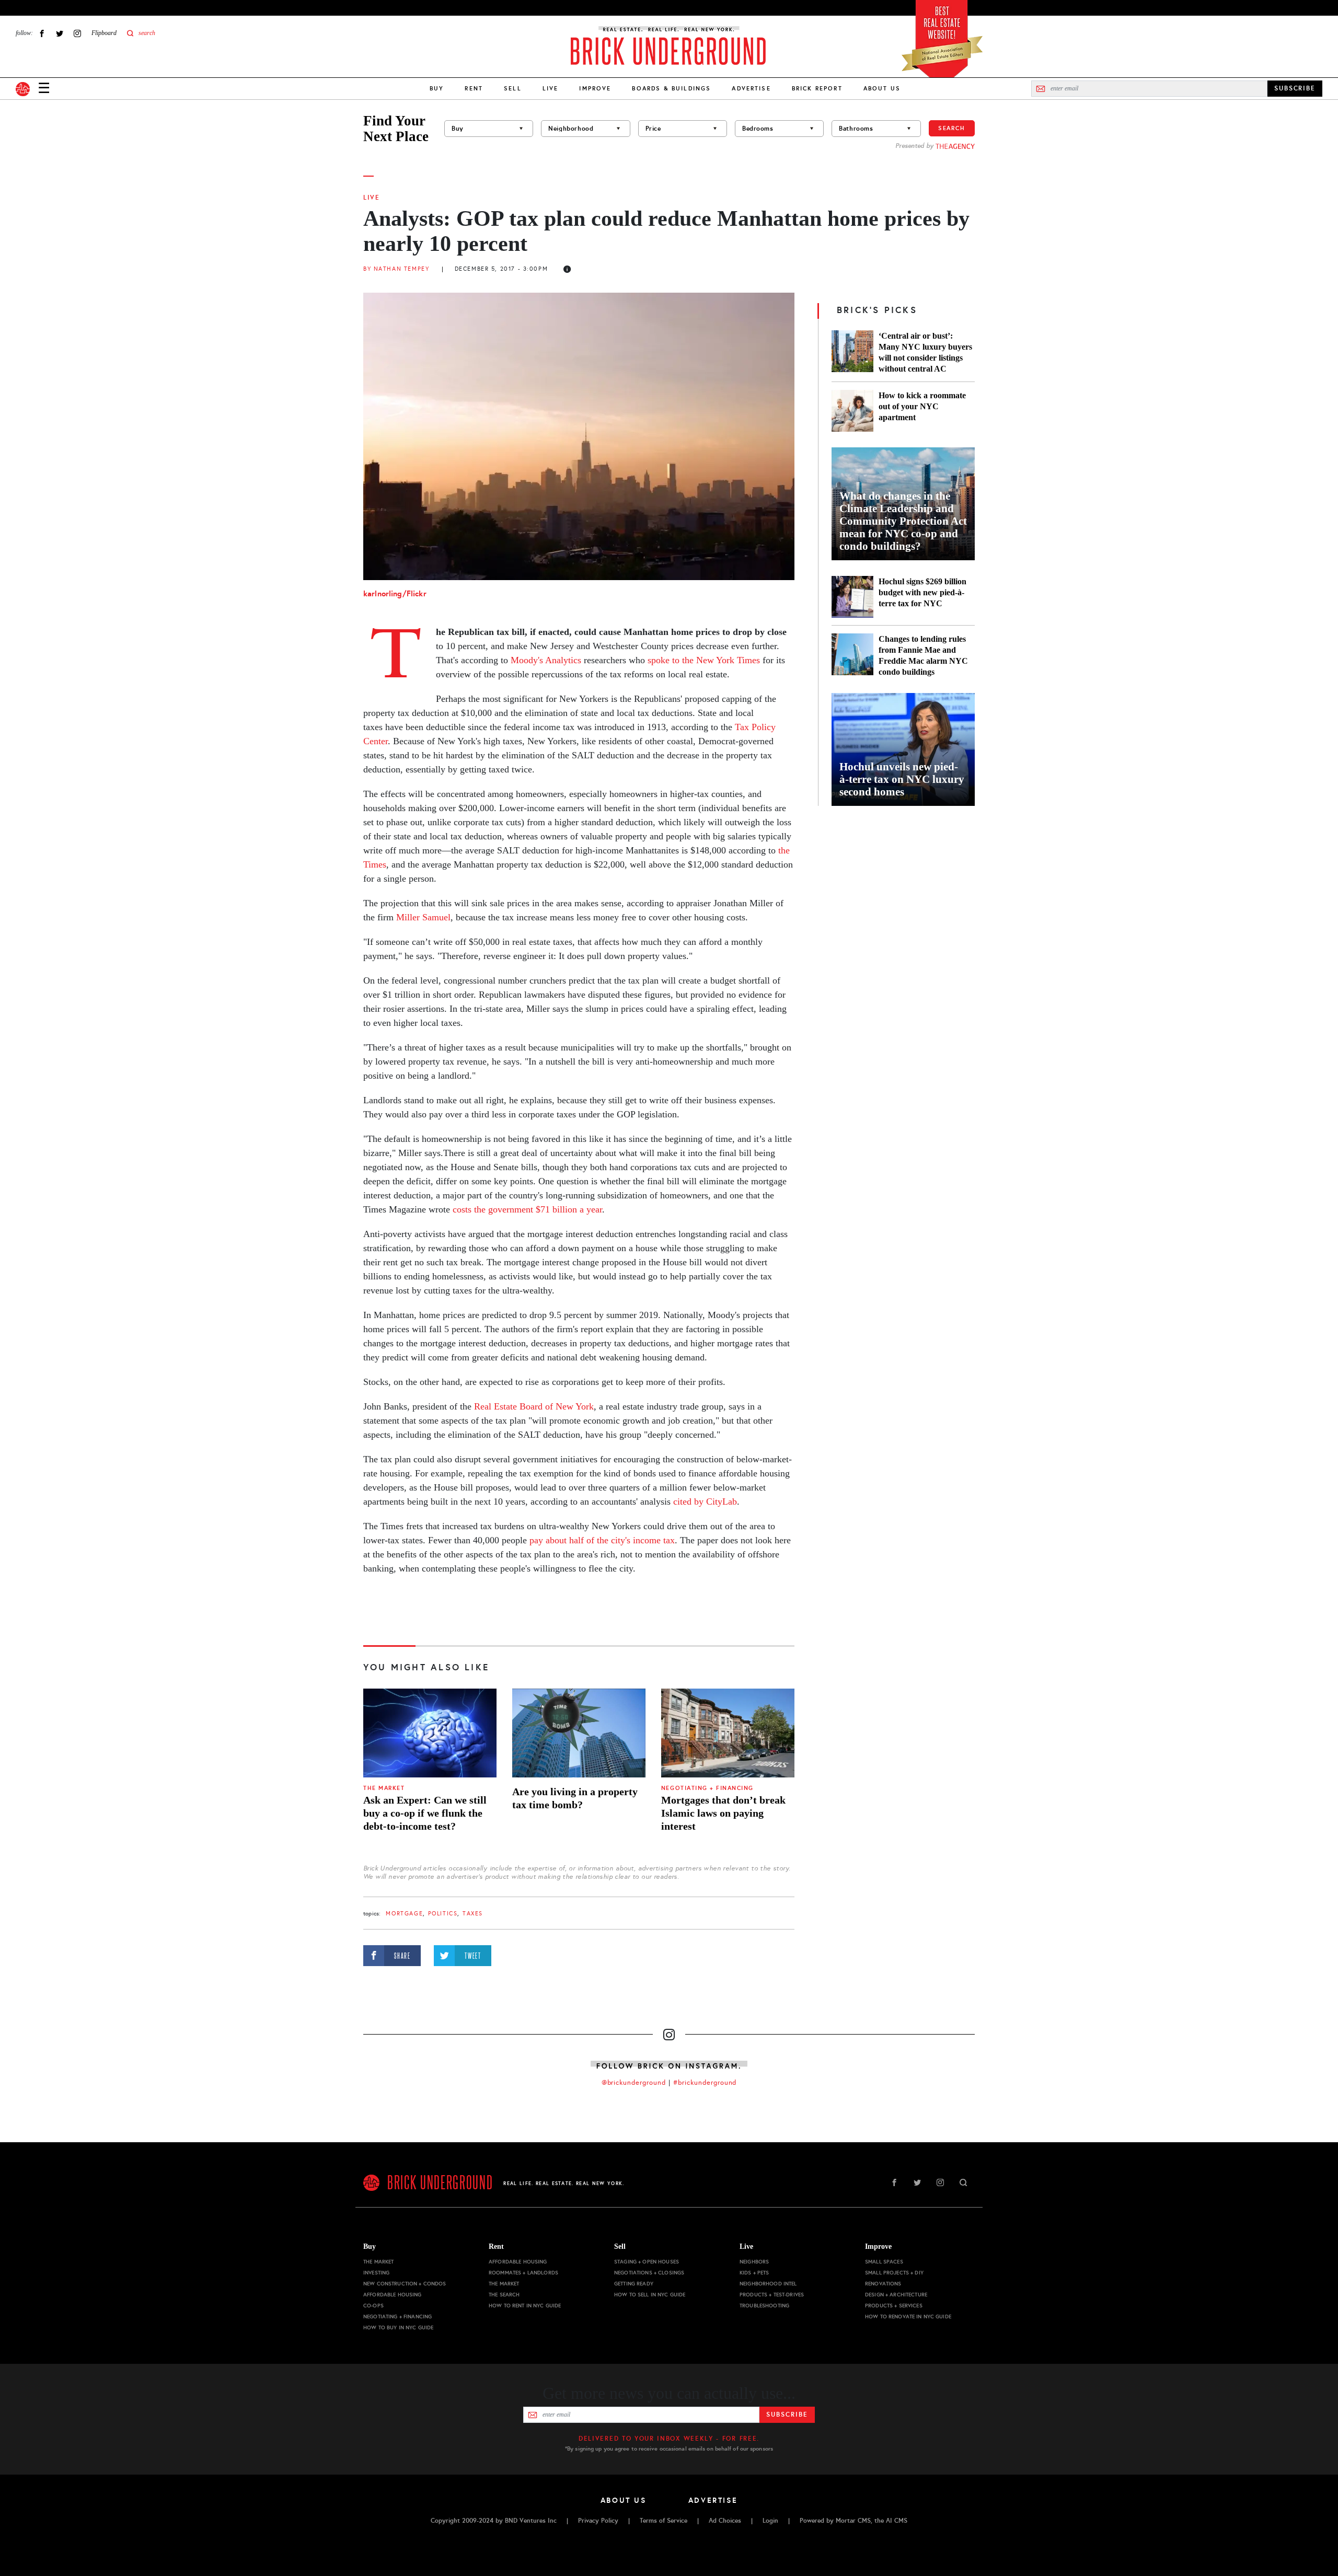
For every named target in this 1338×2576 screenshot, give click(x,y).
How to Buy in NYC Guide (398, 2327)
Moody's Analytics (546, 660)
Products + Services (894, 2306)
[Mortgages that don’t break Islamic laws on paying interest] (728, 1733)
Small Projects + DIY (894, 2273)
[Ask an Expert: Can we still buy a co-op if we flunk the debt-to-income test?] (430, 1733)
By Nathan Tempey (396, 269)
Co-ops (373, 2306)
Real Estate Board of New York (534, 1406)
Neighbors (754, 2262)
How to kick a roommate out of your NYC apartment (922, 406)
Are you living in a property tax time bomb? (575, 1798)
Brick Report (817, 88)
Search (952, 128)
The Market (384, 1788)
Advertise (751, 88)
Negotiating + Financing (707, 1788)
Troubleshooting (764, 2306)
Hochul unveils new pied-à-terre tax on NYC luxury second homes (902, 779)
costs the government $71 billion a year (527, 1209)
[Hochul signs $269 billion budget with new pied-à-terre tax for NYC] (852, 597)
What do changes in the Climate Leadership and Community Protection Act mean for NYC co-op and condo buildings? (903, 521)
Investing (376, 2273)
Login (770, 2521)
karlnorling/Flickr (395, 593)
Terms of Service (664, 2521)
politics (443, 1914)
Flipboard (104, 33)
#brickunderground (705, 2083)
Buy (437, 88)
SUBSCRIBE (1295, 88)
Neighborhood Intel (768, 2284)
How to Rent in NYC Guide (525, 2306)
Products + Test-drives (772, 2295)
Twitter (60, 33)
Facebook (42, 33)
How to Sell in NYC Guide (650, 2295)
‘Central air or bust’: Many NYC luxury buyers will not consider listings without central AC (925, 352)
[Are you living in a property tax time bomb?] (579, 1733)
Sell (513, 88)
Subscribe (787, 2415)
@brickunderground (634, 2083)
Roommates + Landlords (523, 2273)
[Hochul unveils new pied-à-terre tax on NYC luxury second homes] (903, 749)
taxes (473, 1914)
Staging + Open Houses (647, 2262)
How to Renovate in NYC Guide (908, 2317)
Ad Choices (725, 2521)
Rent (474, 88)
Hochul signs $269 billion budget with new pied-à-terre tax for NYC (922, 592)
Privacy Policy (598, 2521)
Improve (595, 88)
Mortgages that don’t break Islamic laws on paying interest (723, 1813)
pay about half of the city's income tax (602, 1540)
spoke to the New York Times (704, 660)
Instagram (77, 33)
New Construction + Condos (405, 2284)
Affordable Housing (393, 2295)
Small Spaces (884, 2262)
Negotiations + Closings (649, 2273)
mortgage (404, 1914)
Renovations (883, 2284)
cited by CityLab (705, 1501)
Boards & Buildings (671, 88)
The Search (504, 2295)
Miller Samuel (423, 917)
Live (551, 88)
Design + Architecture (896, 2295)
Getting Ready (634, 2284)
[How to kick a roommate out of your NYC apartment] (852, 411)
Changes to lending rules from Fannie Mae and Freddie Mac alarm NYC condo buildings (923, 655)
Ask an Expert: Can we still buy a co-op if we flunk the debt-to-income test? (425, 1813)
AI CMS (897, 2521)
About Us (882, 88)
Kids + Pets (754, 2273)
